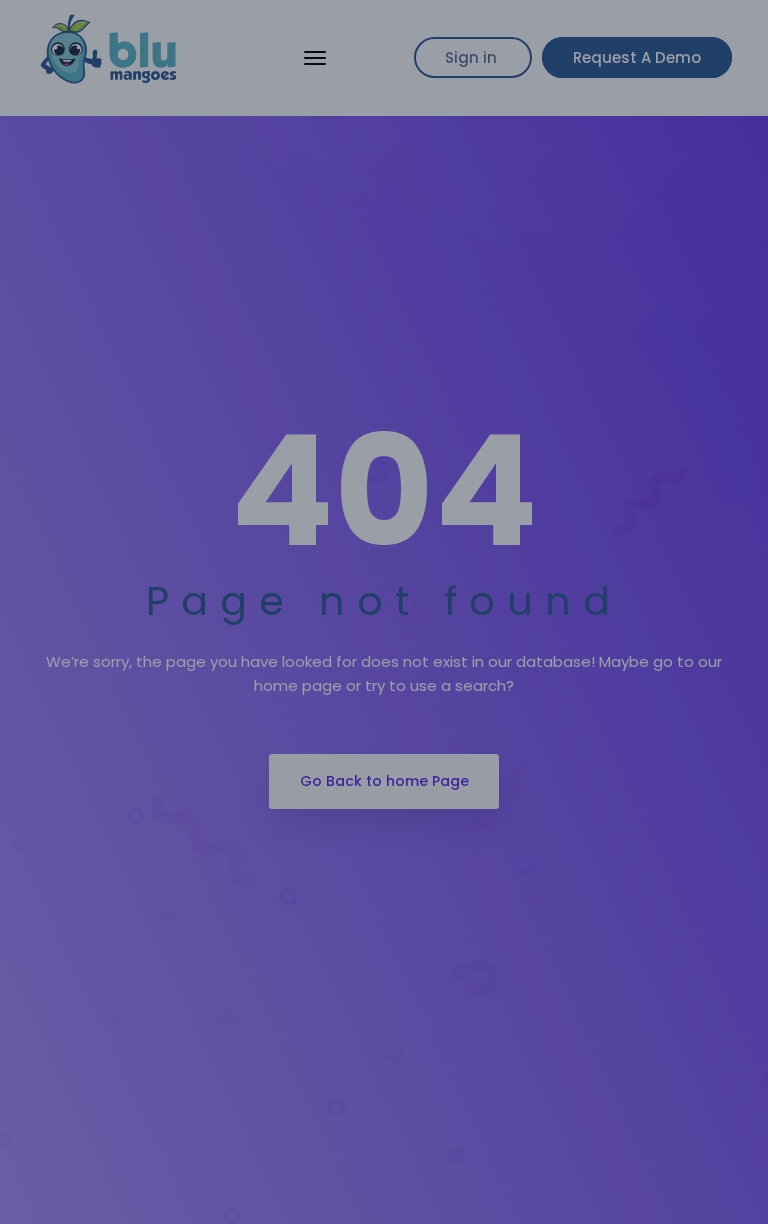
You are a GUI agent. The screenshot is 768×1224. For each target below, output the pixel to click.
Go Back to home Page (384, 781)
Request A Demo (637, 57)
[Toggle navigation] (315, 58)
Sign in (473, 57)
